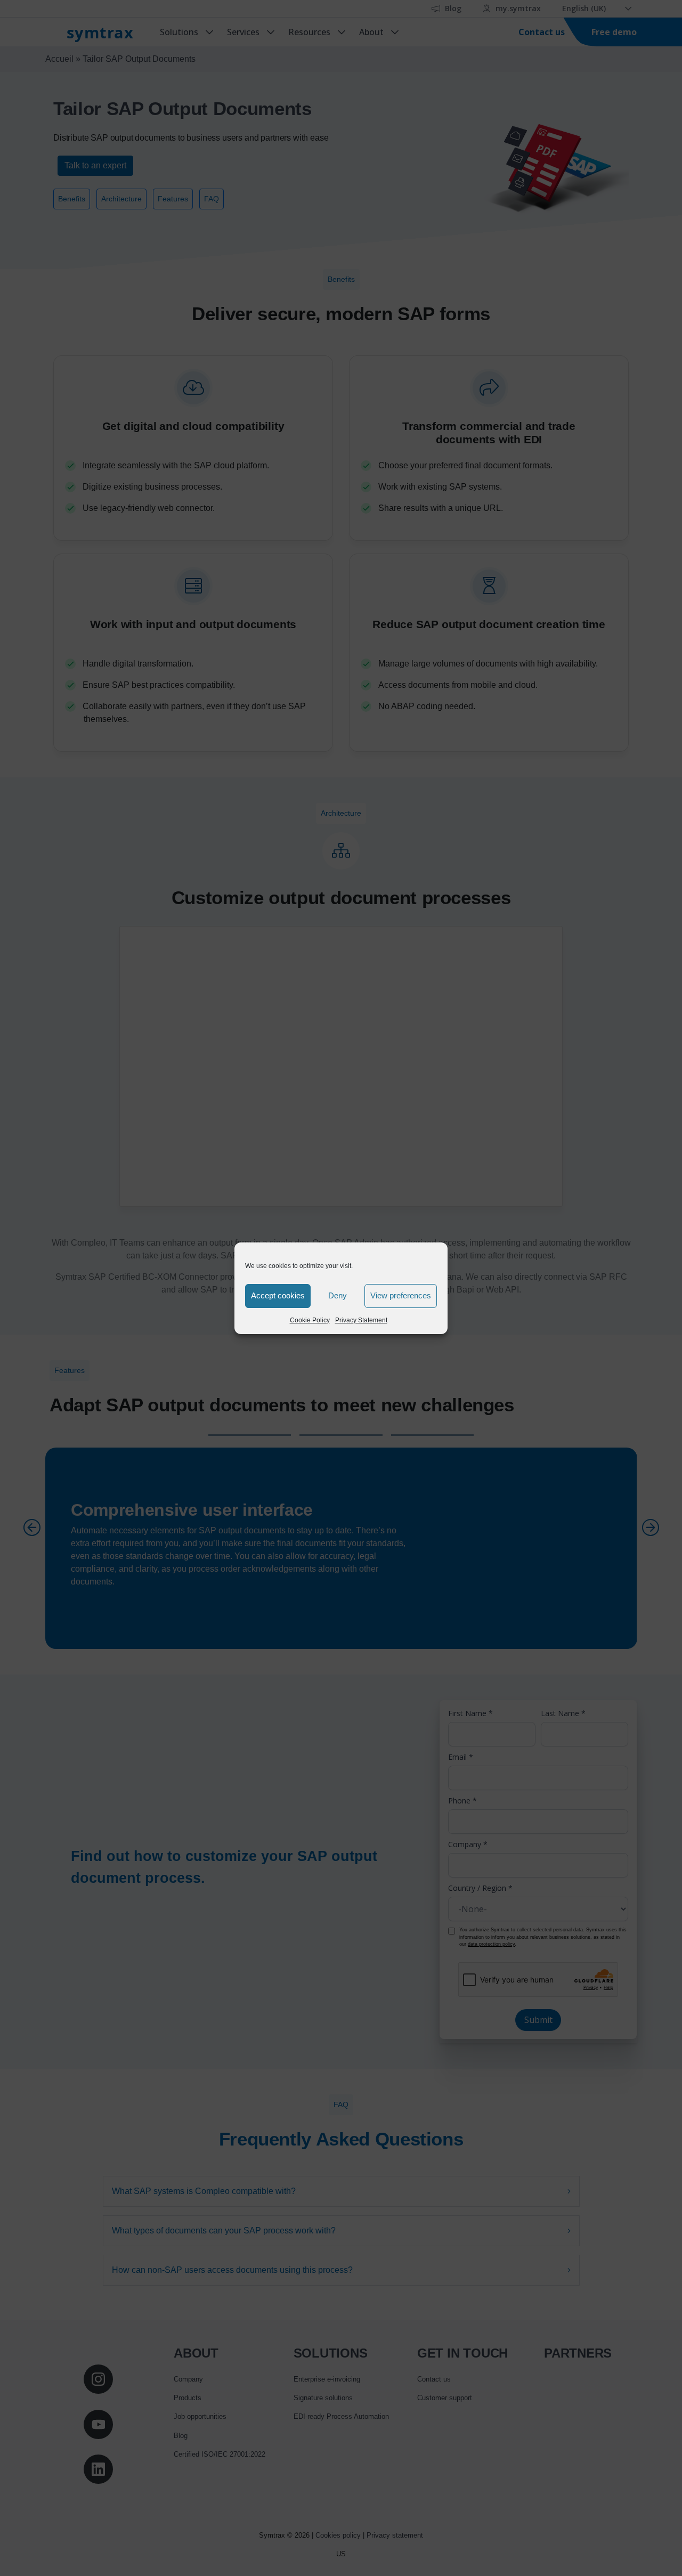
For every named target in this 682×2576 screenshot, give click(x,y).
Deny (338, 1295)
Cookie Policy (310, 1320)
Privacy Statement (361, 1320)
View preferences (401, 1295)
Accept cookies (278, 1295)
